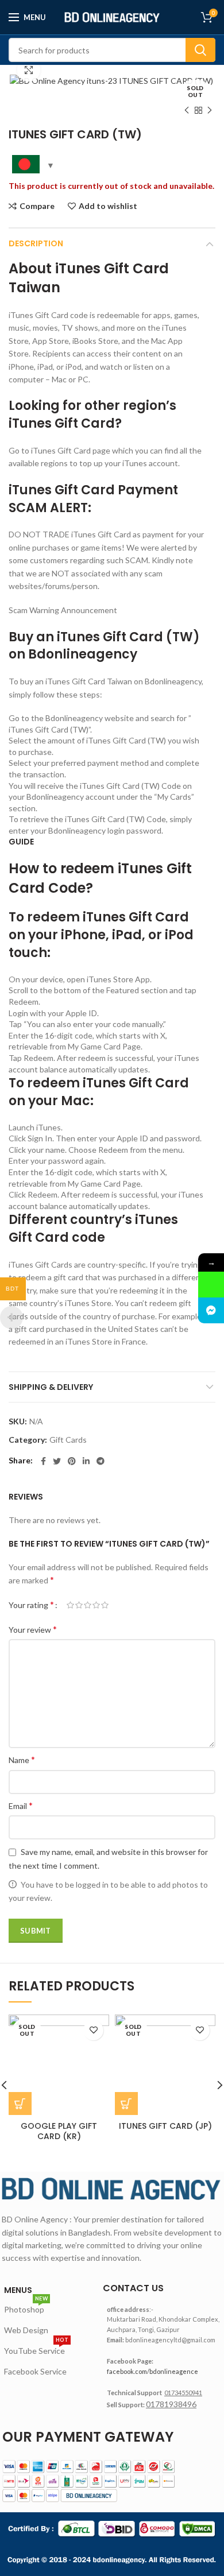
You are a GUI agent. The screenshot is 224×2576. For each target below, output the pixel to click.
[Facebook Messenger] (211, 1310)
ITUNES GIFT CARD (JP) (165, 2126)
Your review (33, 1629)
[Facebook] (43, 1461)
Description (36, 243)
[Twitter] (57, 1461)
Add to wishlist (108, 206)
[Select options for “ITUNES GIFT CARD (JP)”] (126, 2104)
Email (21, 1805)
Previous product (187, 110)
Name (22, 1759)
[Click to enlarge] (29, 70)
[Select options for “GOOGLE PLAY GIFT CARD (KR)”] (20, 2104)
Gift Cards (68, 1440)
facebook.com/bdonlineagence (152, 2371)
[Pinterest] (72, 1461)
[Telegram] (101, 1461)
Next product (210, 110)
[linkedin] (86, 1461)
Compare (37, 206)
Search (200, 50)
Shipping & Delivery (51, 1387)
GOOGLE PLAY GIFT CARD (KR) (59, 2131)
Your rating (31, 1604)
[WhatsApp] (211, 1285)
